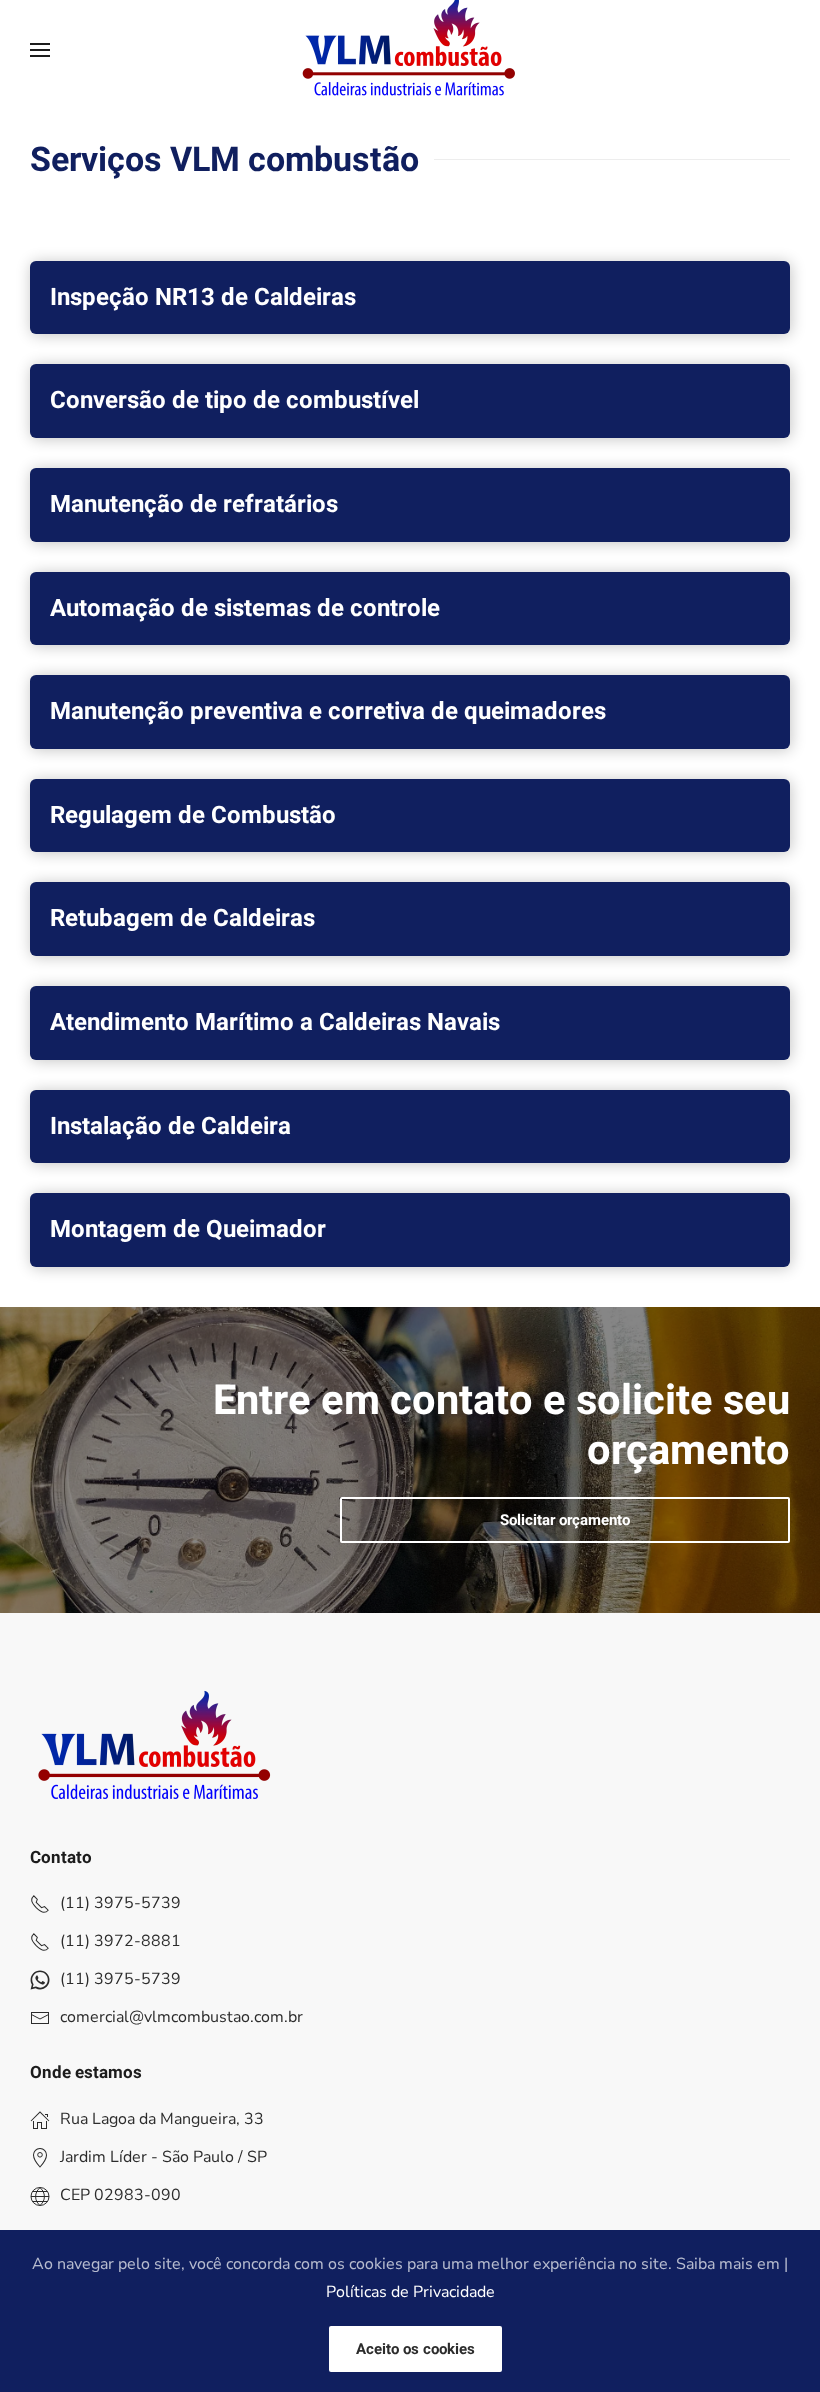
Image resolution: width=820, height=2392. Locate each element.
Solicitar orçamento (565, 1520)
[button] (40, 50)
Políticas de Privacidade (410, 2292)
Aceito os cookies (415, 2349)
